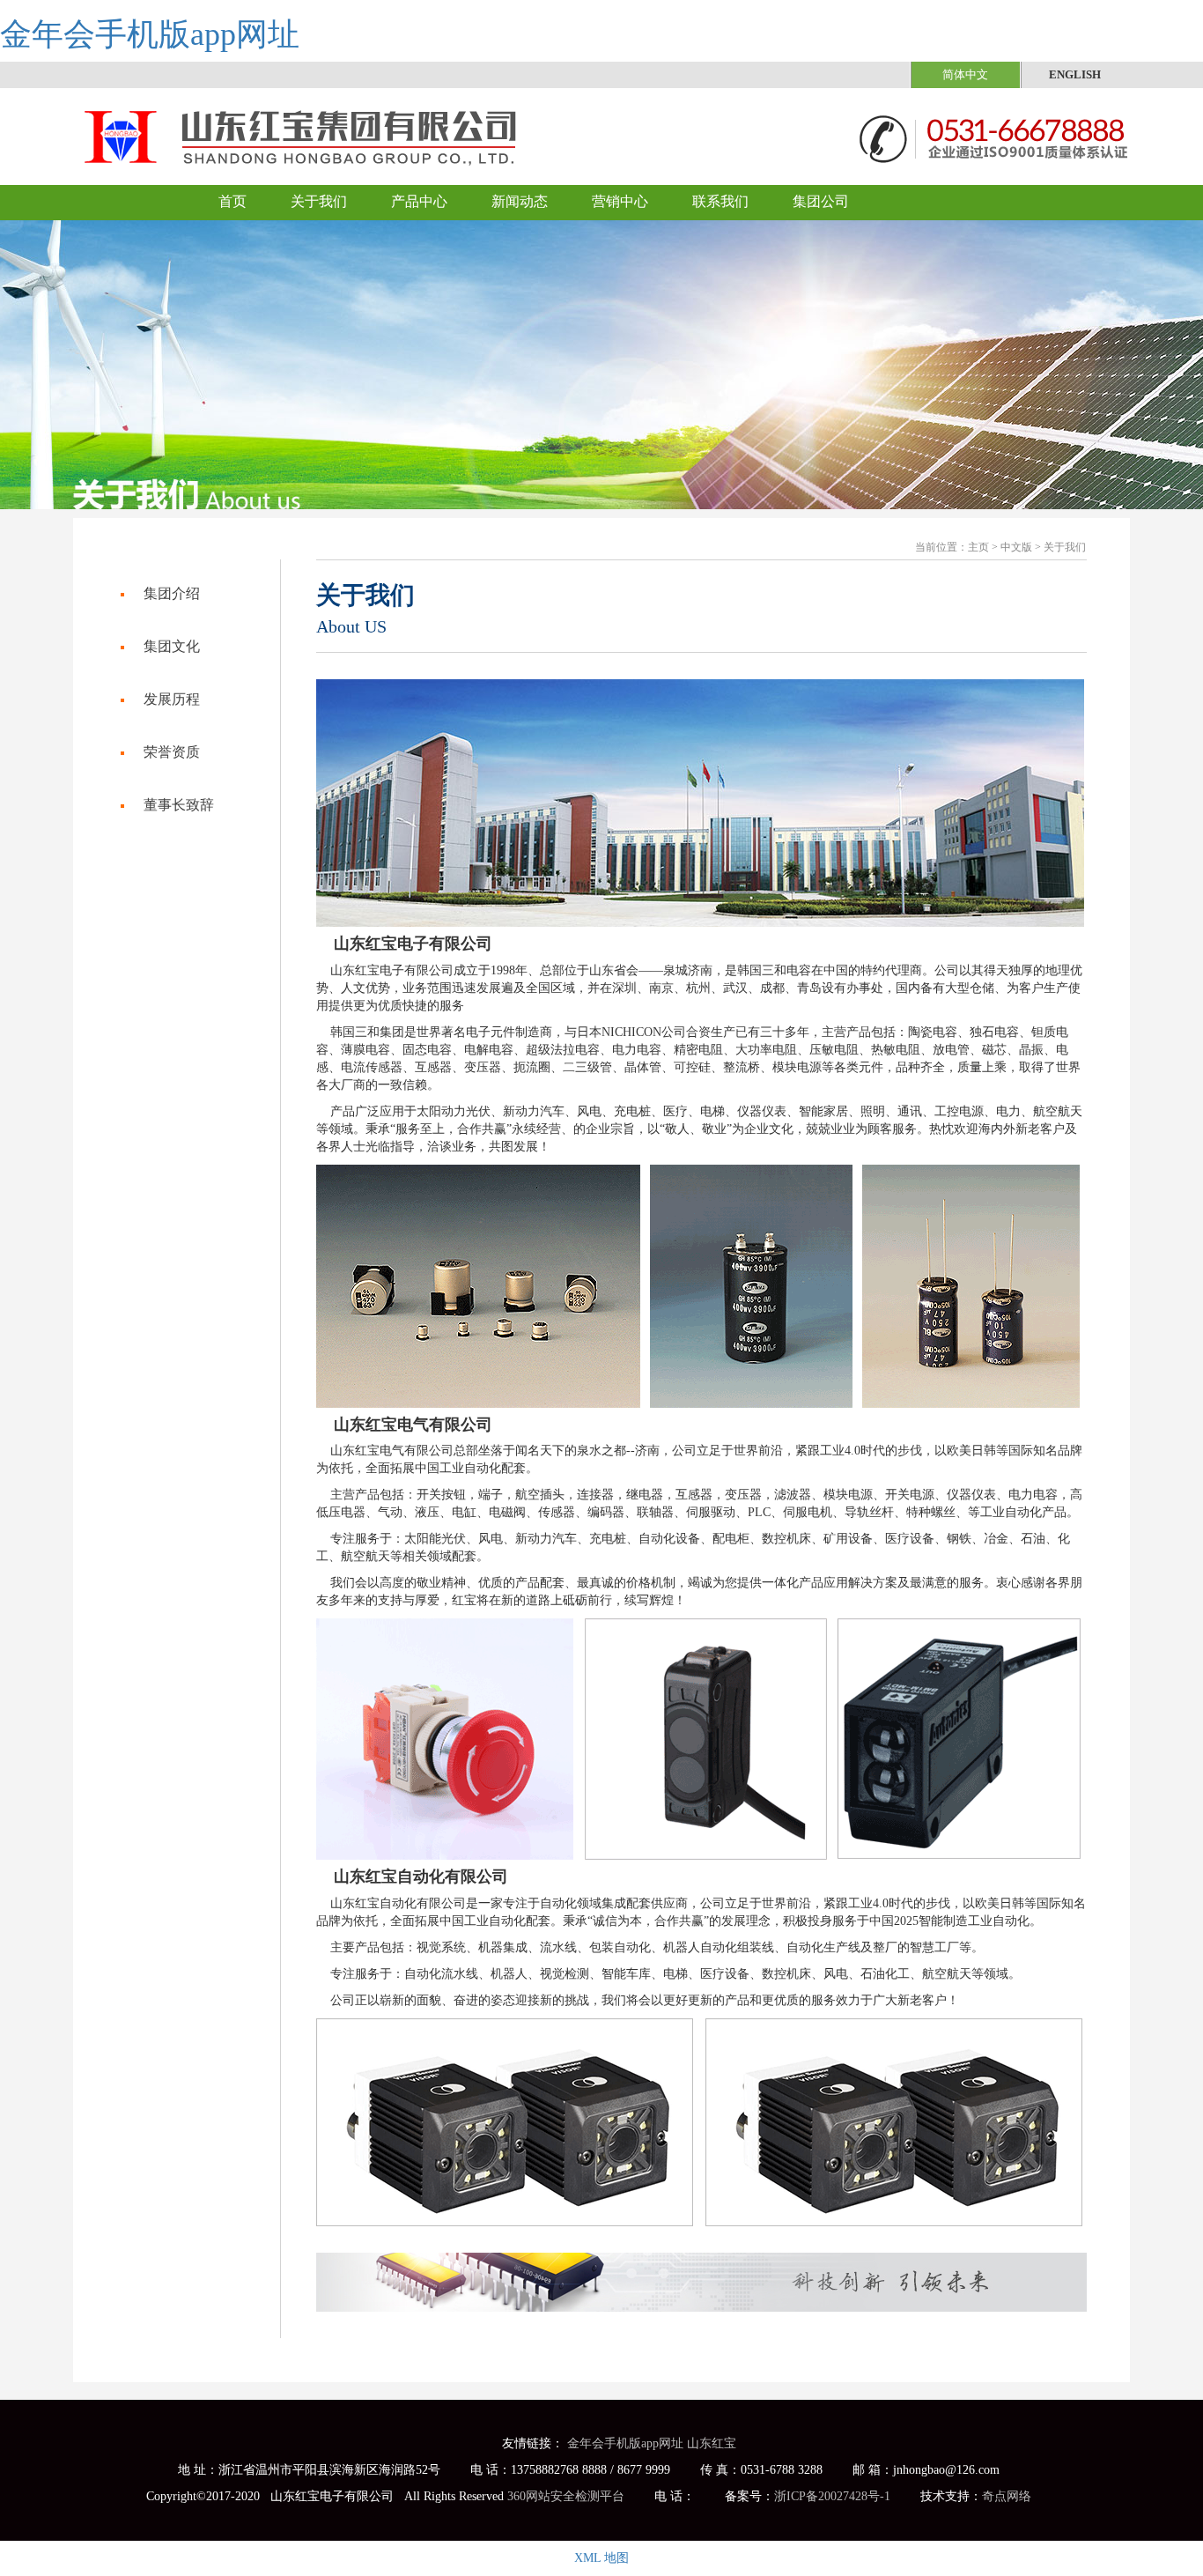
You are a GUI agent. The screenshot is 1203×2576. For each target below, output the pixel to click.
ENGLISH (1075, 74)
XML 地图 (601, 2558)
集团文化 (172, 646)
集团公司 (821, 201)
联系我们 (720, 201)
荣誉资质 (172, 752)
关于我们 (319, 201)
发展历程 (172, 699)
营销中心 (620, 201)
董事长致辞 (179, 805)
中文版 (1016, 547)
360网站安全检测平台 (566, 2496)
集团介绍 (172, 593)
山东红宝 (712, 2443)
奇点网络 (1007, 2496)
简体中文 (965, 74)
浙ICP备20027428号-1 (832, 2496)
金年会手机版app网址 (150, 34)
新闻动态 (520, 201)
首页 (232, 201)
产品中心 (419, 201)
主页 (978, 547)
